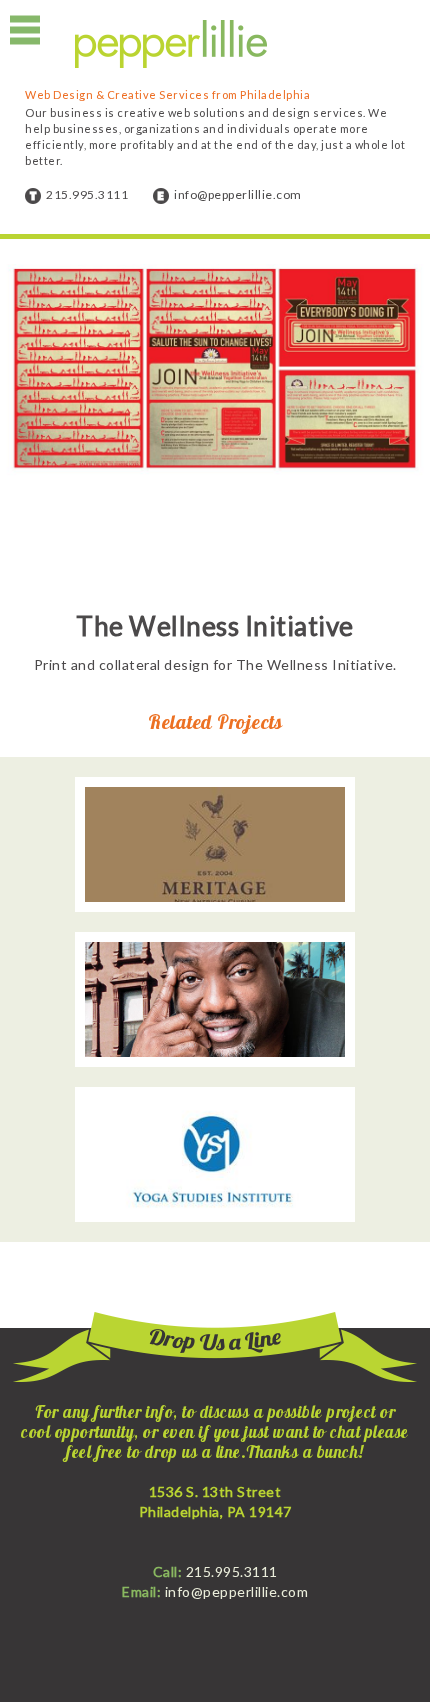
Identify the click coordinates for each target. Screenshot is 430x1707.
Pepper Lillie (171, 44)
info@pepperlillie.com (238, 194)
